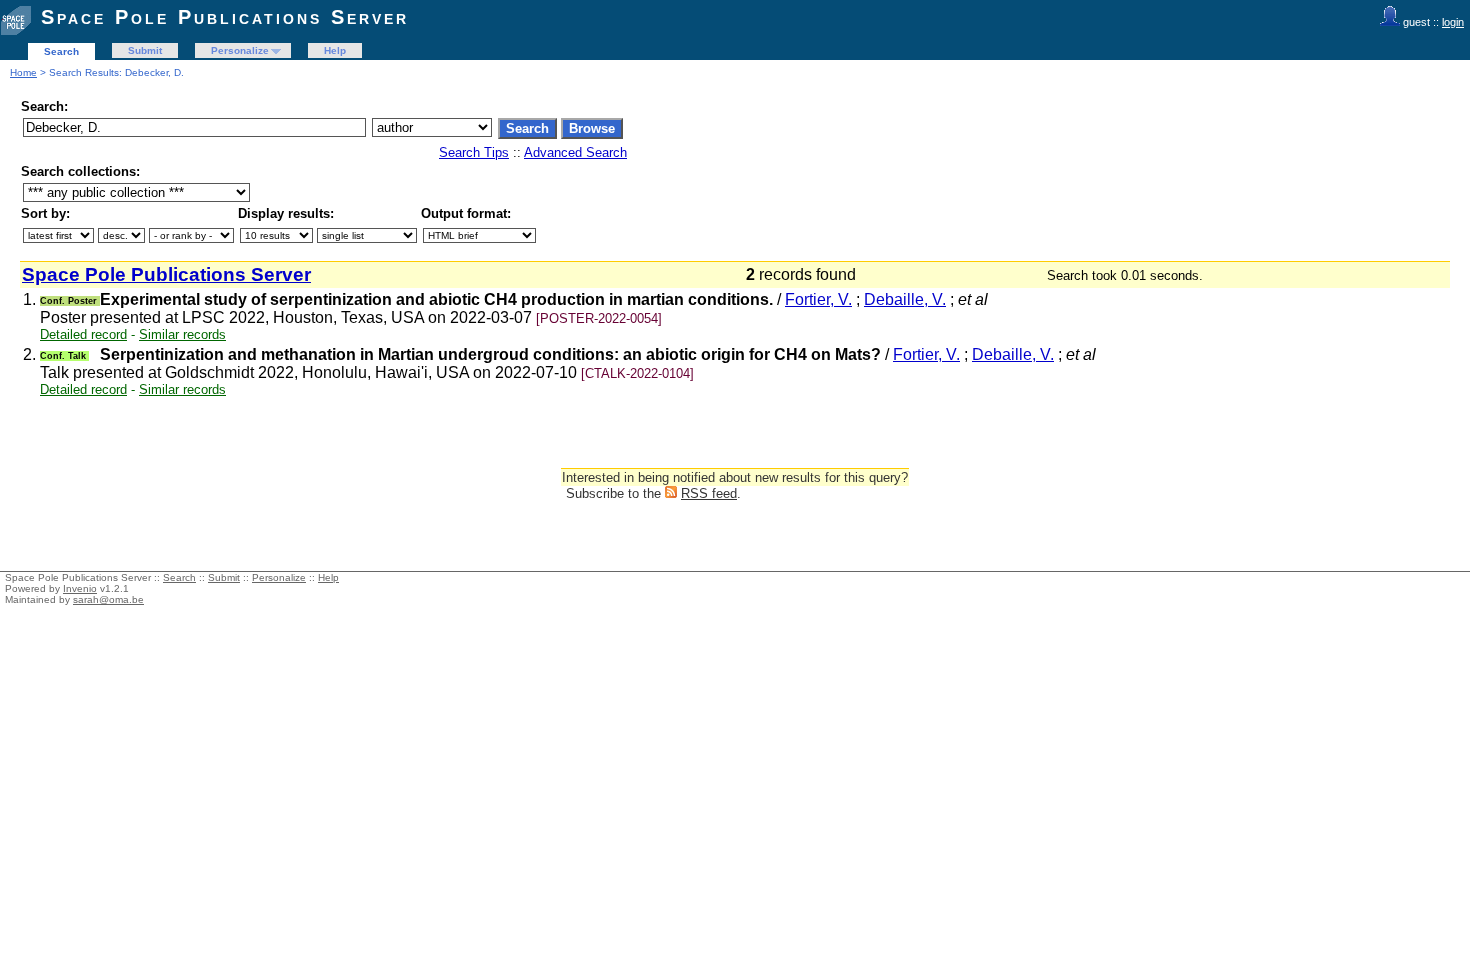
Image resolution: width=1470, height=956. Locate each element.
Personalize (240, 50)
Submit (145, 50)
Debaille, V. (905, 299)
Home (23, 72)
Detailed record (83, 334)
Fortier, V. (818, 299)
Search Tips (474, 152)
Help (335, 50)
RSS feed (709, 493)
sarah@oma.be (108, 599)
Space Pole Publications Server (225, 17)
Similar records (182, 334)
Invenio (80, 588)
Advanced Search (575, 152)
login (1453, 22)
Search (61, 51)
